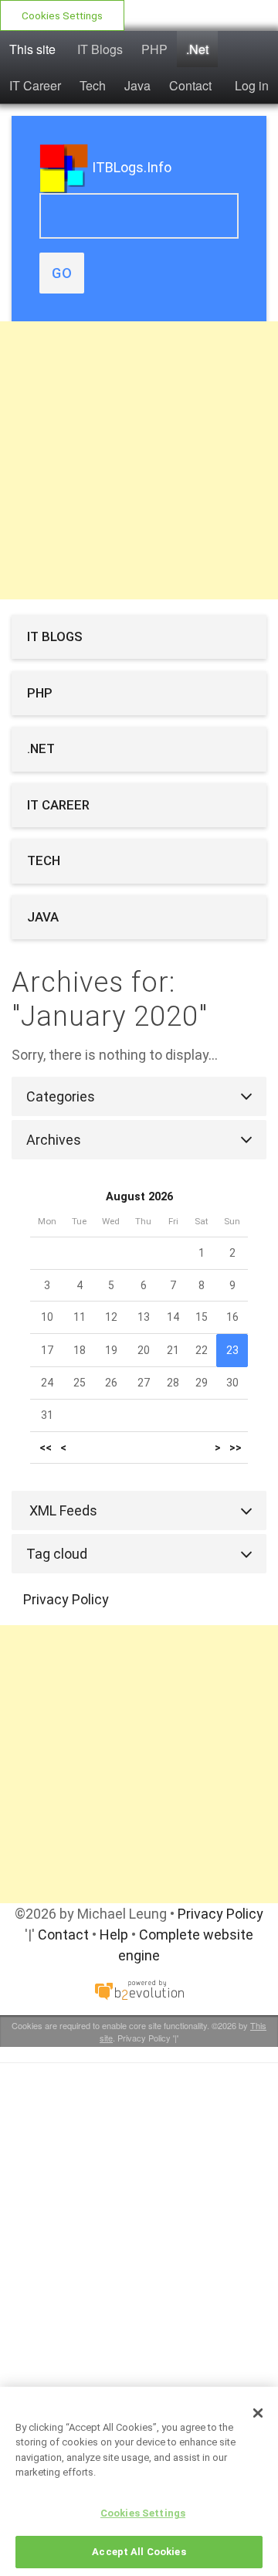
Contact (190, 85)
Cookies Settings (62, 15)
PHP (154, 49)
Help (114, 1935)
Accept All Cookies (139, 2552)
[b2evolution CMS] (139, 1989)
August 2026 (139, 1197)
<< (46, 1448)
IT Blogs (100, 49)
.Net (197, 49)
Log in (252, 85)
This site (32, 49)
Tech (93, 85)
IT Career (35, 85)
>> (236, 1448)
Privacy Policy (66, 1599)
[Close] (258, 2413)
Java (137, 85)
